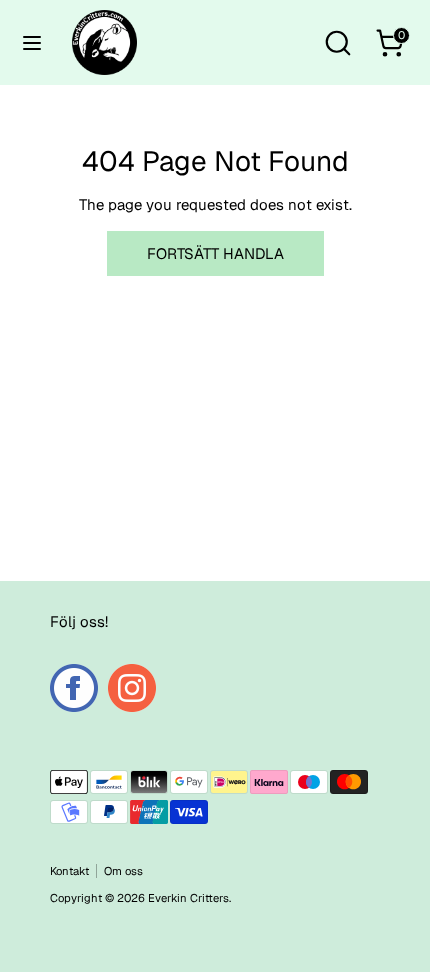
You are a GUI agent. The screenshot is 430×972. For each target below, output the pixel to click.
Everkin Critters (188, 898)
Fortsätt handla (215, 253)
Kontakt (69, 871)
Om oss (123, 871)
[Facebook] (74, 688)
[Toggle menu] (32, 42)
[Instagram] (132, 688)
